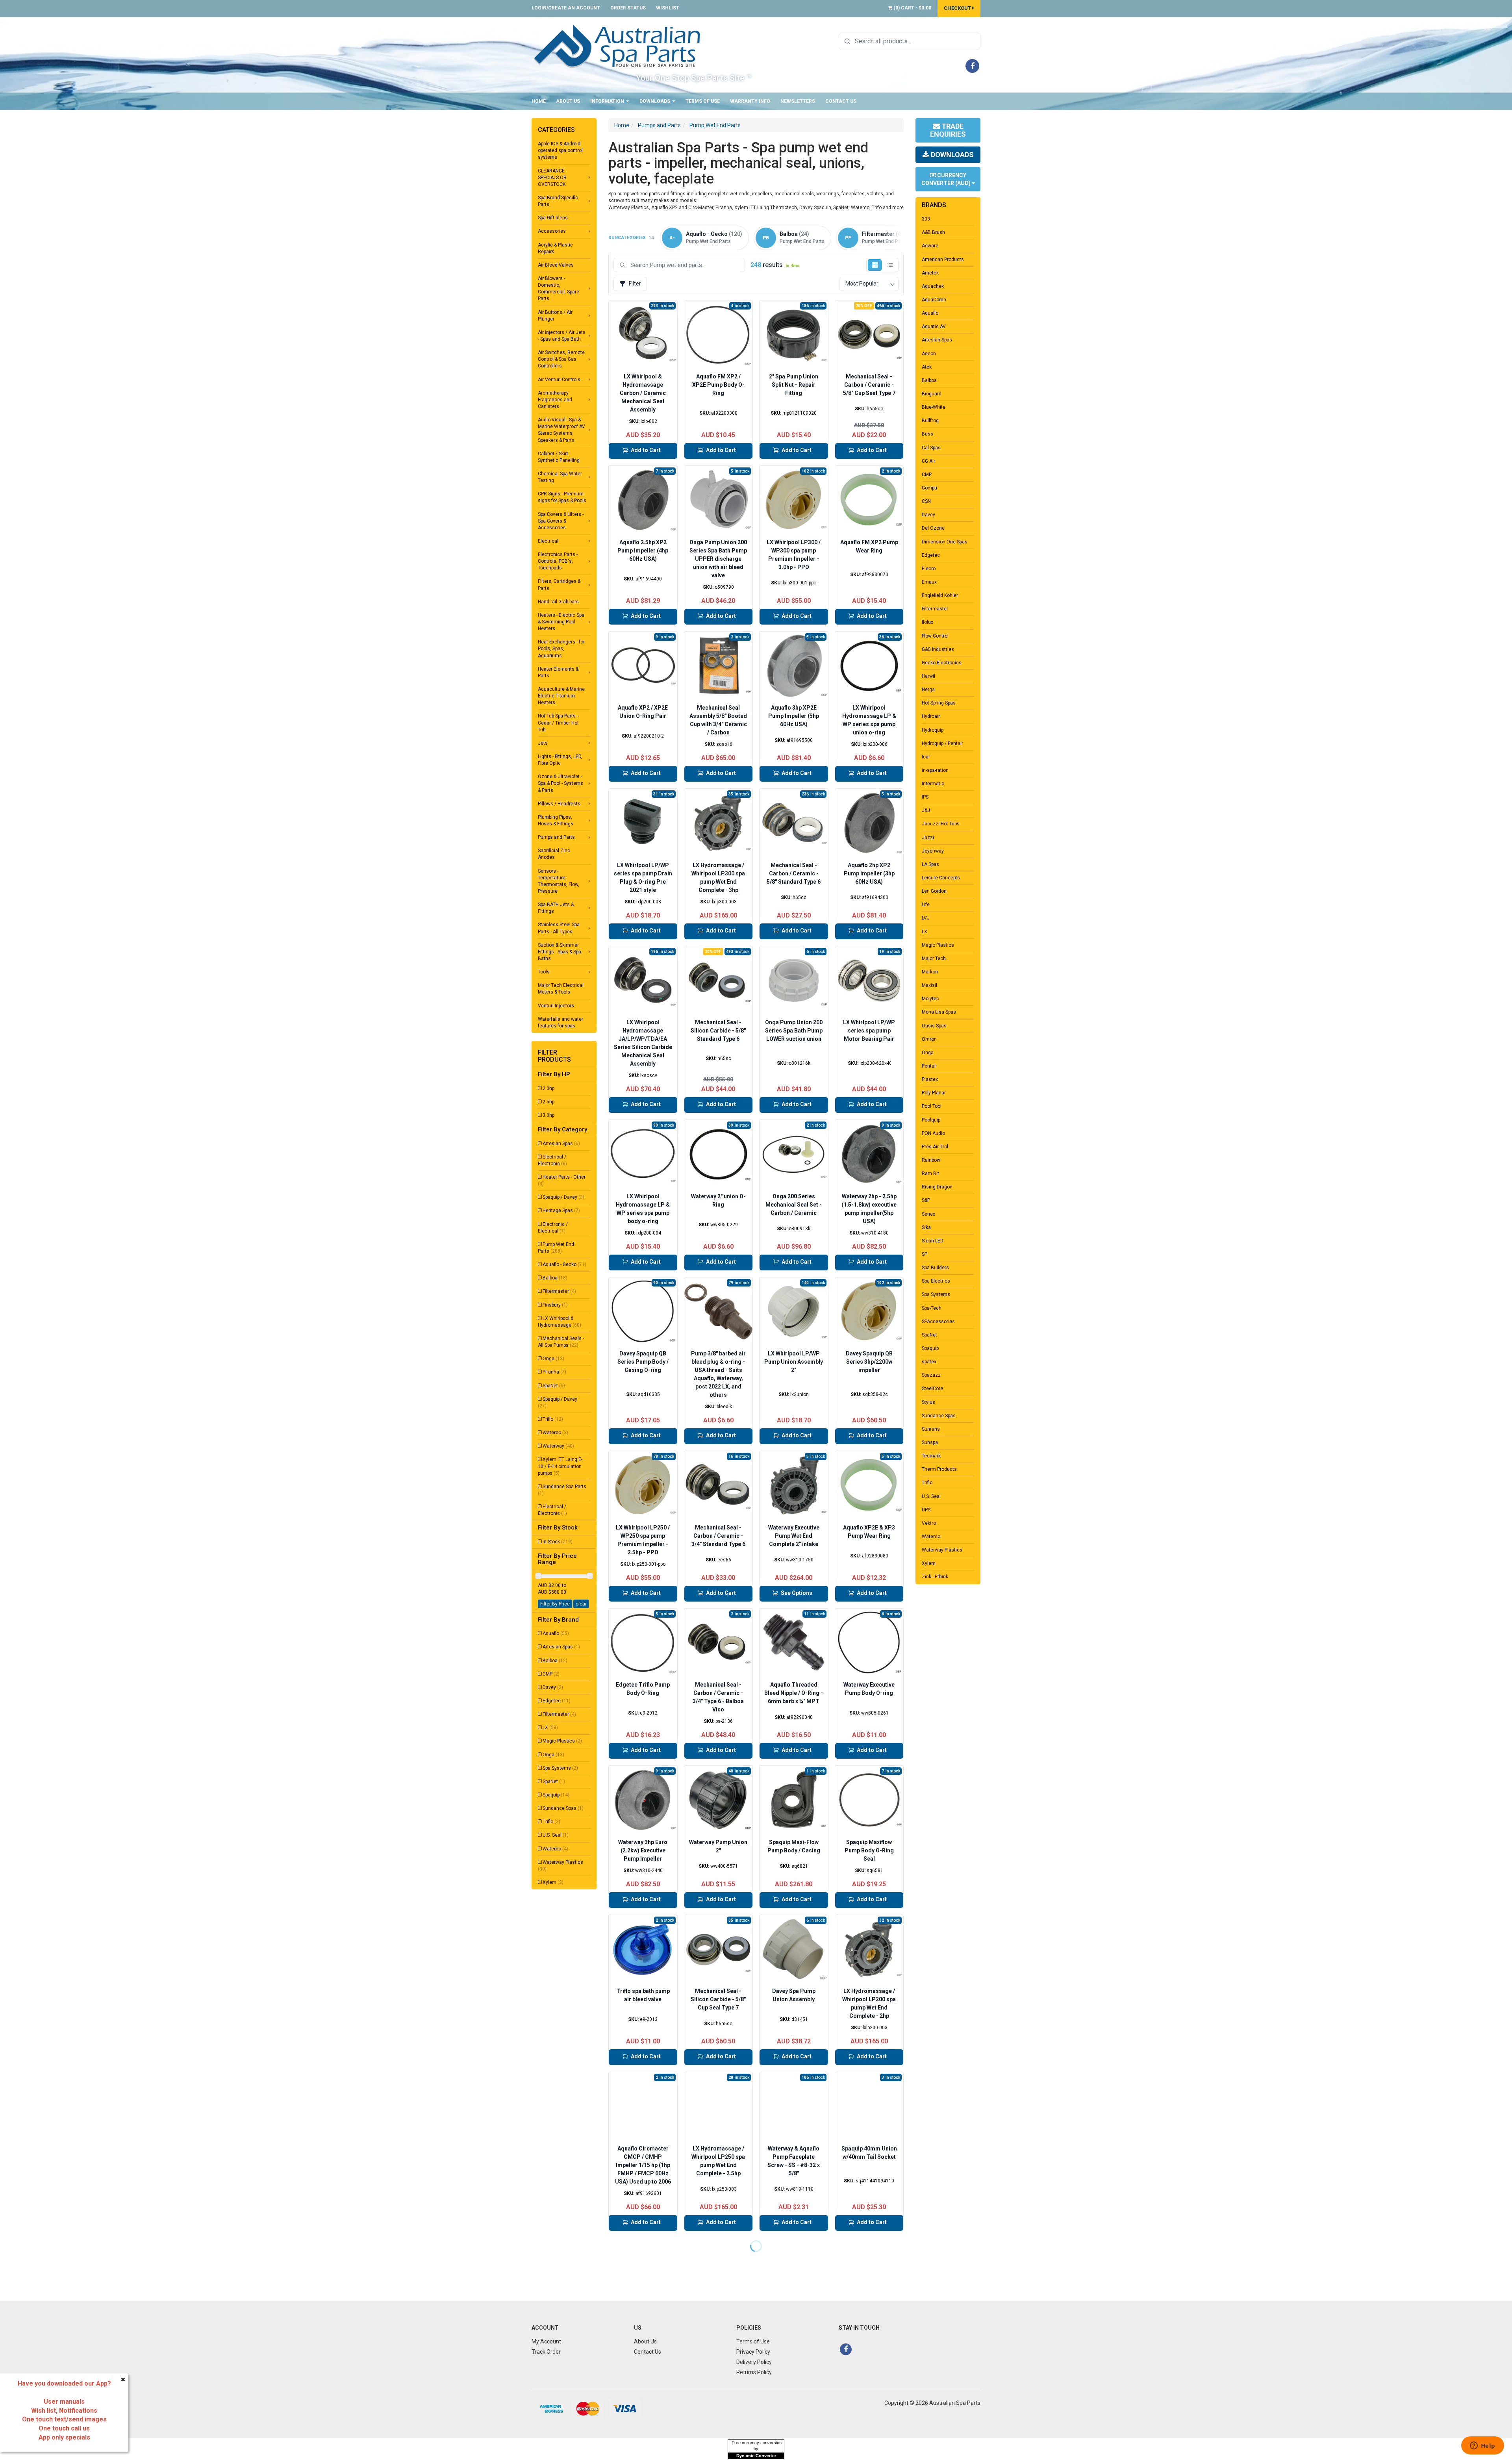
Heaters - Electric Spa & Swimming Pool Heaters (561, 622)
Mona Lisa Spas (939, 1012)
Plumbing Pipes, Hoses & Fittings (556, 820)
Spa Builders (935, 1268)
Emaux (929, 582)
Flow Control (935, 636)
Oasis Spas (934, 1026)
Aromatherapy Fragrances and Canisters (555, 400)
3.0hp (548, 1115)
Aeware (930, 246)
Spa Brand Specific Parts (558, 201)
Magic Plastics (562, 1741)
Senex (928, 1214)
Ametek (930, 273)
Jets (543, 743)
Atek (927, 367)
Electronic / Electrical (553, 1228)
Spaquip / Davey (563, 1197)
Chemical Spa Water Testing (560, 477)
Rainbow (931, 1160)
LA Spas (930, 864)
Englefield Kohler (940, 595)
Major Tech (934, 958)
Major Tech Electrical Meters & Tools (561, 989)
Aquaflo (556, 1633)
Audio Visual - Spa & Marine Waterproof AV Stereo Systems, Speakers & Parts (561, 430)
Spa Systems (560, 1768)
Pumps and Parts (556, 837)
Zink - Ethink (935, 1577)
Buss (927, 434)
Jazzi (928, 838)
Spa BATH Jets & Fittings (556, 908)
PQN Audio (933, 1133)
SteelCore (932, 1389)
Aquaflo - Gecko (564, 1264)
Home (539, 101)
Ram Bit (930, 1173)
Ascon (929, 354)
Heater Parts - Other (562, 1180)
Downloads (655, 101)
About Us (568, 101)
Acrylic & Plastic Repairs (555, 248)
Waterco (555, 1433)
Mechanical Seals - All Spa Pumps (561, 1342)
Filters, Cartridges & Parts (559, 585)
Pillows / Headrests (559, 804)
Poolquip (931, 1120)
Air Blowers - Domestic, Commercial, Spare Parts (559, 288)
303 (926, 219)
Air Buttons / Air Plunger (555, 316)
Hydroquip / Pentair (942, 743)
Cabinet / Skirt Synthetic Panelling (559, 457)
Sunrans (931, 1429)
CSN (926, 501)
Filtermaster (559, 1291)
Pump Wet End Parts (556, 1248)
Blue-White (934, 407)
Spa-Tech (932, 1308)
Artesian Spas (561, 1144)
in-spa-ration (935, 770)
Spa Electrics (936, 1281)
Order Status (628, 8)
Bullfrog (930, 421)
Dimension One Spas (945, 542)
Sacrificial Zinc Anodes (554, 854)
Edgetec (557, 1701)
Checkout (958, 8)
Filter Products (554, 1056)
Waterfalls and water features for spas (561, 1022)
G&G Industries (938, 649)
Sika (926, 1227)
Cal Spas (931, 448)
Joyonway (933, 851)
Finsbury (555, 1305)
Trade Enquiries (948, 130)
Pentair (929, 1066)
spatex (929, 1362)
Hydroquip (933, 730)
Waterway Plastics (561, 1866)
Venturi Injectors (556, 1006)
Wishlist (668, 8)
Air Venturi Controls (559, 380)
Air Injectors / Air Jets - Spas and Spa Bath (562, 336)
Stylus (928, 1402)
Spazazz (931, 1375)
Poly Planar (934, 1093)
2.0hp (548, 1088)
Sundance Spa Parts (562, 1490)
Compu (929, 488)
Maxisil (929, 985)
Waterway (558, 1446)
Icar (926, 757)
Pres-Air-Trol (935, 1147)
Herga (928, 690)
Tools (544, 972)
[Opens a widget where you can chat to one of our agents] (1482, 2446)
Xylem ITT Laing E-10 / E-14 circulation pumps (560, 1466)
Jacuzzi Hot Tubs (941, 824)
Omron (929, 1039)
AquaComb (934, 300)
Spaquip (556, 1795)
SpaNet (554, 1386)
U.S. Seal (556, 1835)
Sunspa (930, 1442)
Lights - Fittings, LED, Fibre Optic (560, 760)
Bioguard (932, 394)
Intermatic (933, 784)
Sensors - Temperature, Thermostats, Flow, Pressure (559, 881)
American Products (943, 260)
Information (608, 101)
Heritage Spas (561, 1211)
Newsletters (798, 101)
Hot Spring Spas (939, 703)
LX (550, 1728)
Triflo (553, 1419)
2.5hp (548, 1102)
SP (925, 1254)
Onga (553, 1359)
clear (581, 1604)
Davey (553, 1687)
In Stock (558, 1542)
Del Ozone (933, 528)
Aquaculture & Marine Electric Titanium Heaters (561, 696)
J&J (926, 810)
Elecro (929, 569)
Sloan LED (933, 1241)
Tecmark (931, 1456)
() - (912, 8)
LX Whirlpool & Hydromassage (560, 1322)
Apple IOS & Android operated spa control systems (560, 150)
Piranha (554, 1372)
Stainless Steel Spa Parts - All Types (559, 928)
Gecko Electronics (942, 663)
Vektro (929, 1523)
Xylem (553, 1882)
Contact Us (841, 101)
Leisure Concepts (941, 878)
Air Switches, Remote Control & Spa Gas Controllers (561, 359)
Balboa (555, 1278)
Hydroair (931, 716)
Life (926, 905)
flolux (927, 622)
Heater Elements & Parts (558, 672)
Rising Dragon (937, 1187)
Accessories (552, 231)
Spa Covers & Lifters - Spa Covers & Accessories (561, 521)
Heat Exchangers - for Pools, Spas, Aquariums (561, 649)
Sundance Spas (563, 1808)
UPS (926, 1510)
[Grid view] (875, 265)
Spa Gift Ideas (553, 218)
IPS (925, 797)
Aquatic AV (934, 326)
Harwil (928, 676)
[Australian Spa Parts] (618, 46)
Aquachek (933, 286)
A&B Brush (933, 232)
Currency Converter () (947, 179)
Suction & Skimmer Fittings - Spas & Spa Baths (560, 952)
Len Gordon (934, 891)
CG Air (928, 461)
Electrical (548, 541)
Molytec (930, 999)
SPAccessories (938, 1322)
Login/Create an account (566, 8)
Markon (930, 972)
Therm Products (939, 1469)
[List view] (890, 265)
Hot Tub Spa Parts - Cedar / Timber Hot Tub (558, 723)
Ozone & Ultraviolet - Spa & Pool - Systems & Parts (561, 783)
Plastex (930, 1079)
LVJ (926, 918)
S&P (926, 1200)
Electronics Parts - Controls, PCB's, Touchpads (558, 561)
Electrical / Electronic (552, 1160)
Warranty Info (750, 101)
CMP (551, 1674)
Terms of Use (703, 101)
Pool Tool (932, 1106)
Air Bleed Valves (556, 265)
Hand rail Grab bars (558, 602)
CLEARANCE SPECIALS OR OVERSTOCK (552, 178)
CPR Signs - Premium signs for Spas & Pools (562, 497)
